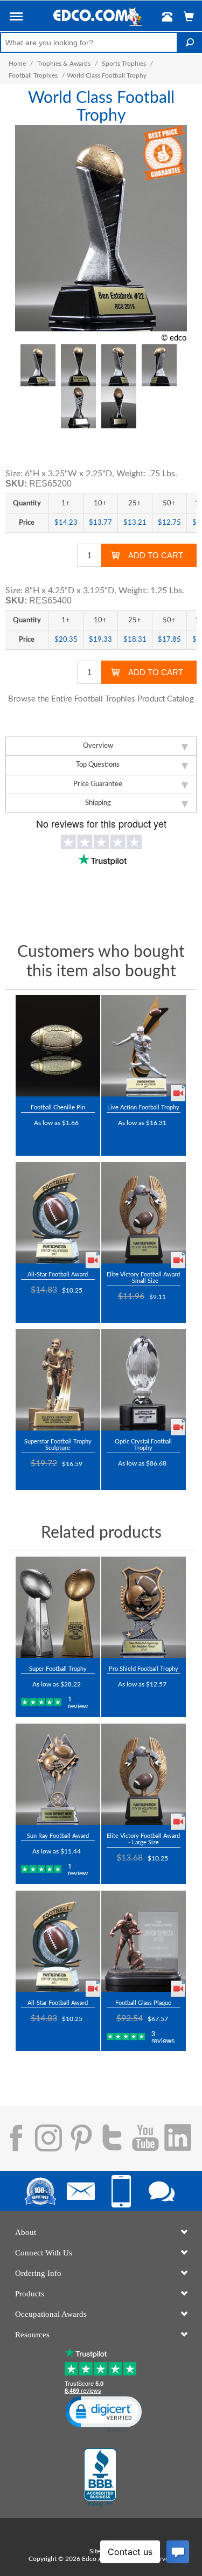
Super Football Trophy (58, 1669)
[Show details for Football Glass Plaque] (144, 1941)
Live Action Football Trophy (143, 1108)
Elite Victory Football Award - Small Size (143, 1278)
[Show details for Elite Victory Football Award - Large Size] (144, 1774)
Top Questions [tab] (98, 765)
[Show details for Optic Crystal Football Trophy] (144, 1380)
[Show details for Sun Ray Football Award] (58, 1774)
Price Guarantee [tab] (98, 784)
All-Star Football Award (58, 1275)
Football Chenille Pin (58, 1108)
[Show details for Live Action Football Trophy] (144, 1046)
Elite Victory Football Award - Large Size (143, 1839)
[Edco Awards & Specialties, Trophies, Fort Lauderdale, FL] (100, 2477)
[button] (16, 18)
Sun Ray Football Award (58, 1836)
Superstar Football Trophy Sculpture (58, 1445)
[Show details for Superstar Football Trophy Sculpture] (58, 1380)
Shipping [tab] (98, 803)
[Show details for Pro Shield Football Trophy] (144, 1607)
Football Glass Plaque (143, 2003)
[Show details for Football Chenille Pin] (58, 1046)
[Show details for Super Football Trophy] (58, 1607)
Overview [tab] (98, 746)
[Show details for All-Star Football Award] (58, 1213)
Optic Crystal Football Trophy (143, 1445)
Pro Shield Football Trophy (144, 1669)
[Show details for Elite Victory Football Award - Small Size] (144, 1213)
